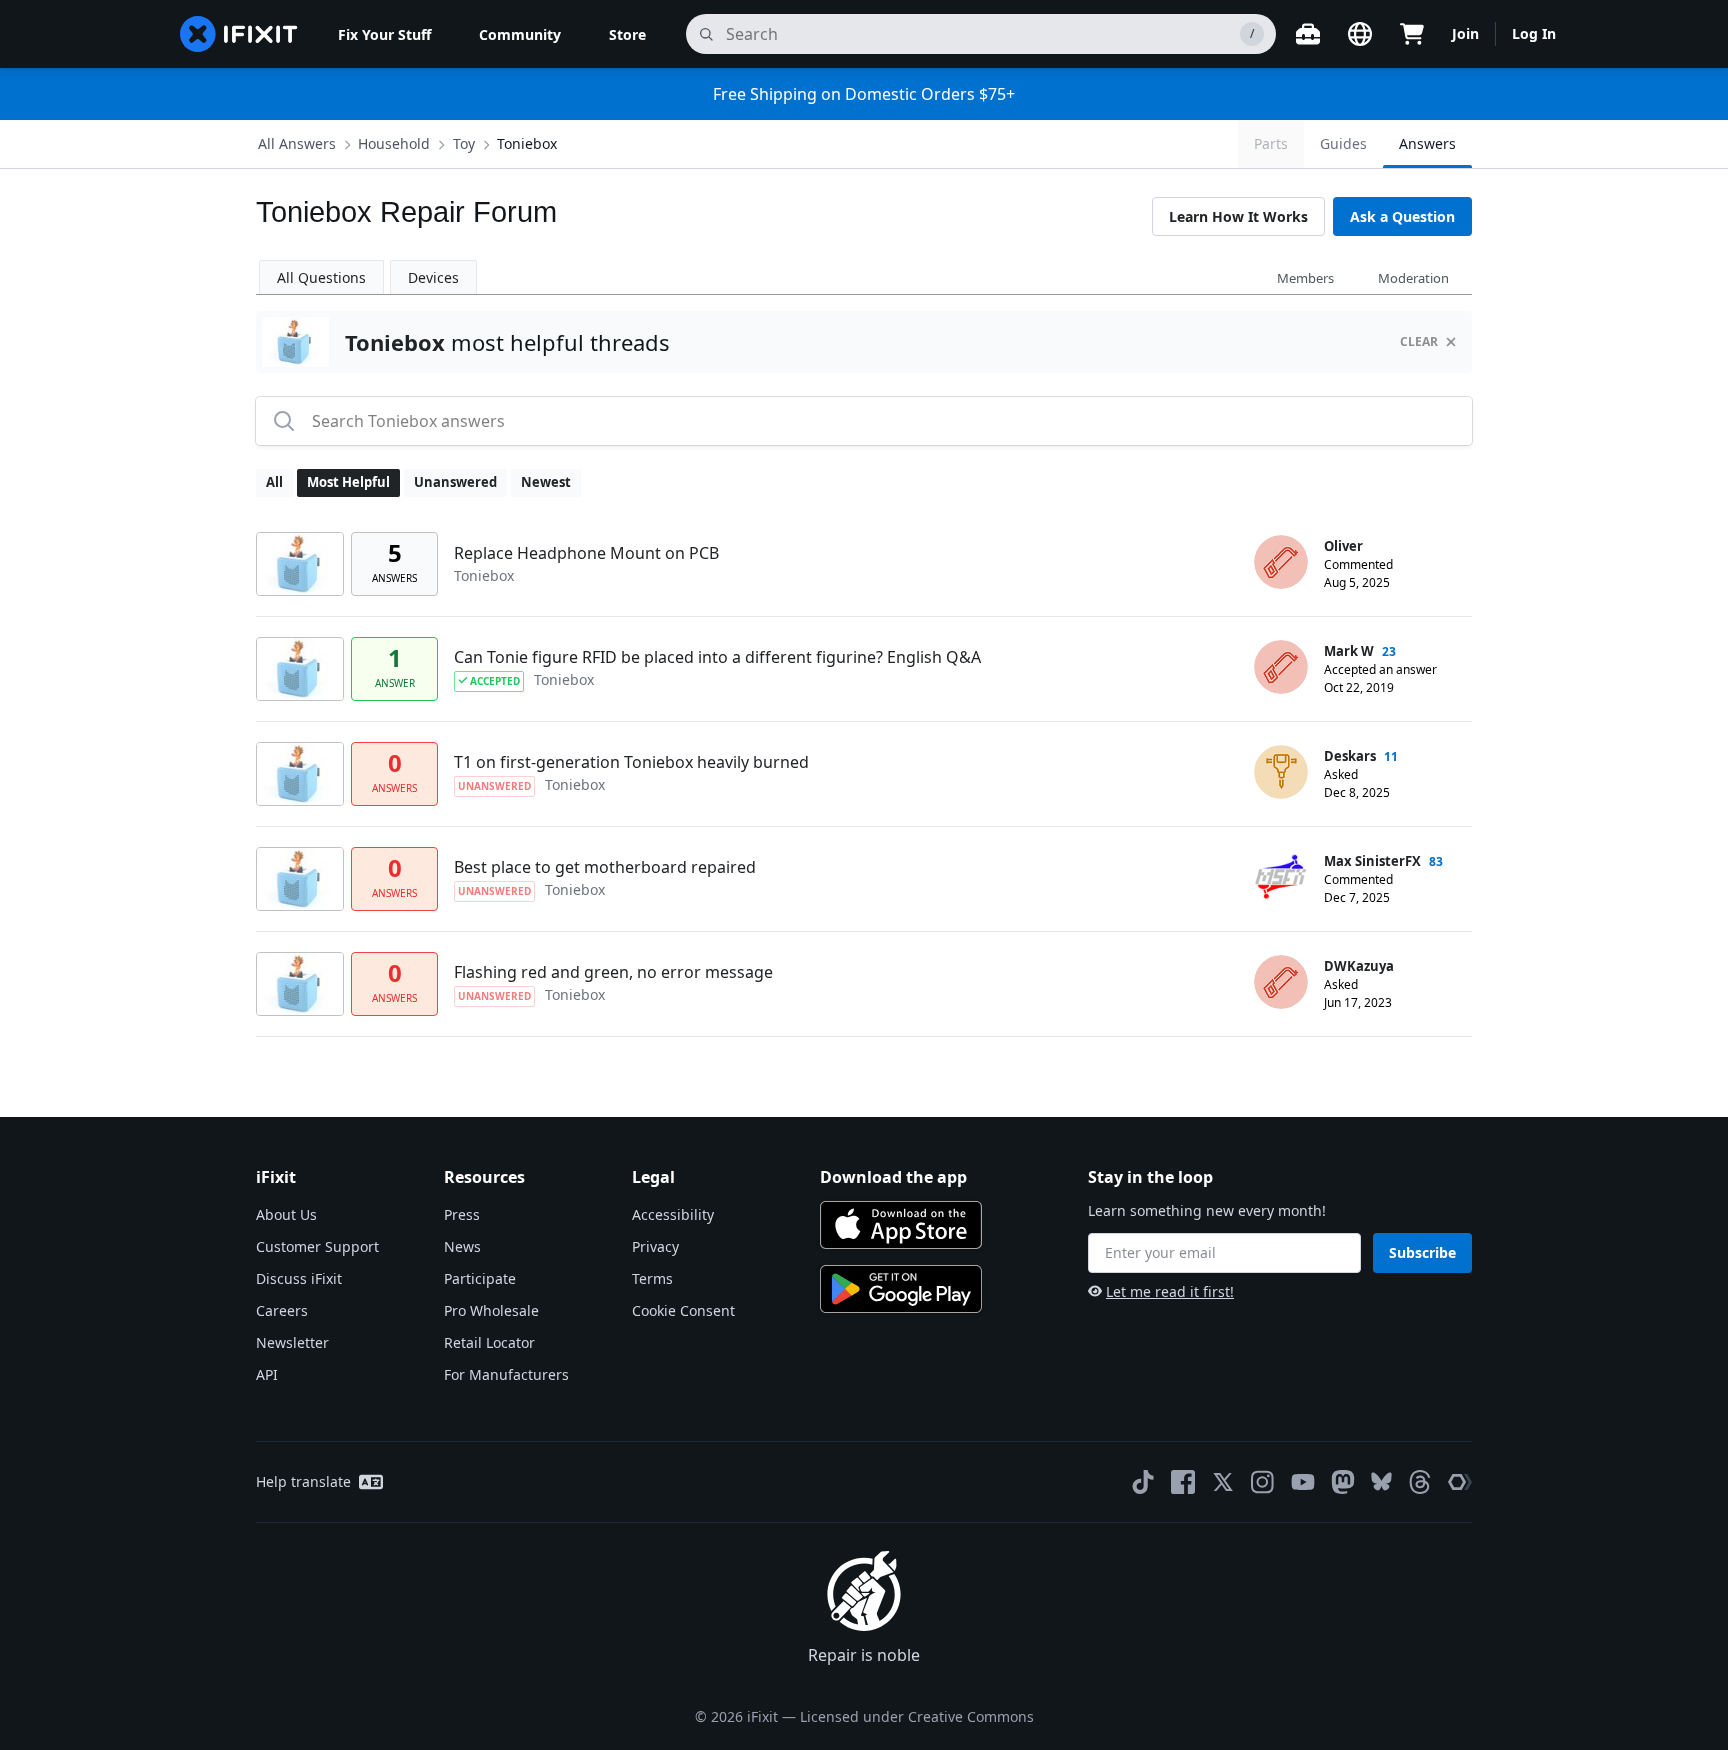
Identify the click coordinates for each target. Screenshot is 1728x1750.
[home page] (239, 34)
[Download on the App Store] (901, 1225)
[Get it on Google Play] (901, 1289)
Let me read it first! (1170, 1291)
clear (1419, 341)
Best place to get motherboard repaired (605, 867)
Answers (1427, 143)
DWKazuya (1359, 966)
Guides (1343, 143)
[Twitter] (1223, 1482)
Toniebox (527, 143)
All (274, 482)
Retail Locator (489, 1342)
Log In (1534, 33)
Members (1305, 278)
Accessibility (673, 1214)
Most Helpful (348, 482)
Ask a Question (1402, 216)
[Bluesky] (1381, 1481)
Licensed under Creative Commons (917, 1716)
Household (394, 143)
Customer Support (317, 1246)
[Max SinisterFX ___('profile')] (1281, 877)
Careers (282, 1310)
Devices (433, 277)
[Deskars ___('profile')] (1281, 772)
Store (627, 34)
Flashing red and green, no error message (613, 972)
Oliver (1343, 546)
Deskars (1350, 756)
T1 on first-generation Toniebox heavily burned (631, 762)
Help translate (303, 1481)
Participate (480, 1278)
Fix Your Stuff (384, 34)
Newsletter (292, 1342)
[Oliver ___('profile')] (1281, 562)
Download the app (893, 1177)
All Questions (321, 277)
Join (1465, 33)
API (267, 1374)
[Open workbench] (1308, 34)
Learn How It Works (1238, 216)
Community (520, 34)
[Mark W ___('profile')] (1281, 667)
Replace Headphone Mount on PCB (586, 553)
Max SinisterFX (1372, 861)
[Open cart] (1412, 34)
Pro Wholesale (491, 1310)
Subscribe (1422, 1252)
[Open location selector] (1360, 34)
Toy (464, 143)
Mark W (1349, 651)
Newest (546, 482)
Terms (652, 1278)
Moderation (1413, 278)
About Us (286, 1214)
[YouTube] (1303, 1482)
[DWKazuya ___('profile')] (1281, 982)
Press (462, 1214)
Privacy (655, 1246)
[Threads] (1420, 1482)
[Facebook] (1183, 1482)
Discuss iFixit (299, 1278)
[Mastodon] (1343, 1482)
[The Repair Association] (1460, 1482)
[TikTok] (1143, 1482)
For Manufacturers (506, 1374)
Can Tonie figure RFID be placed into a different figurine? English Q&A (717, 657)
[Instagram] (1263, 1482)
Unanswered (455, 482)
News (462, 1246)
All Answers (297, 143)
